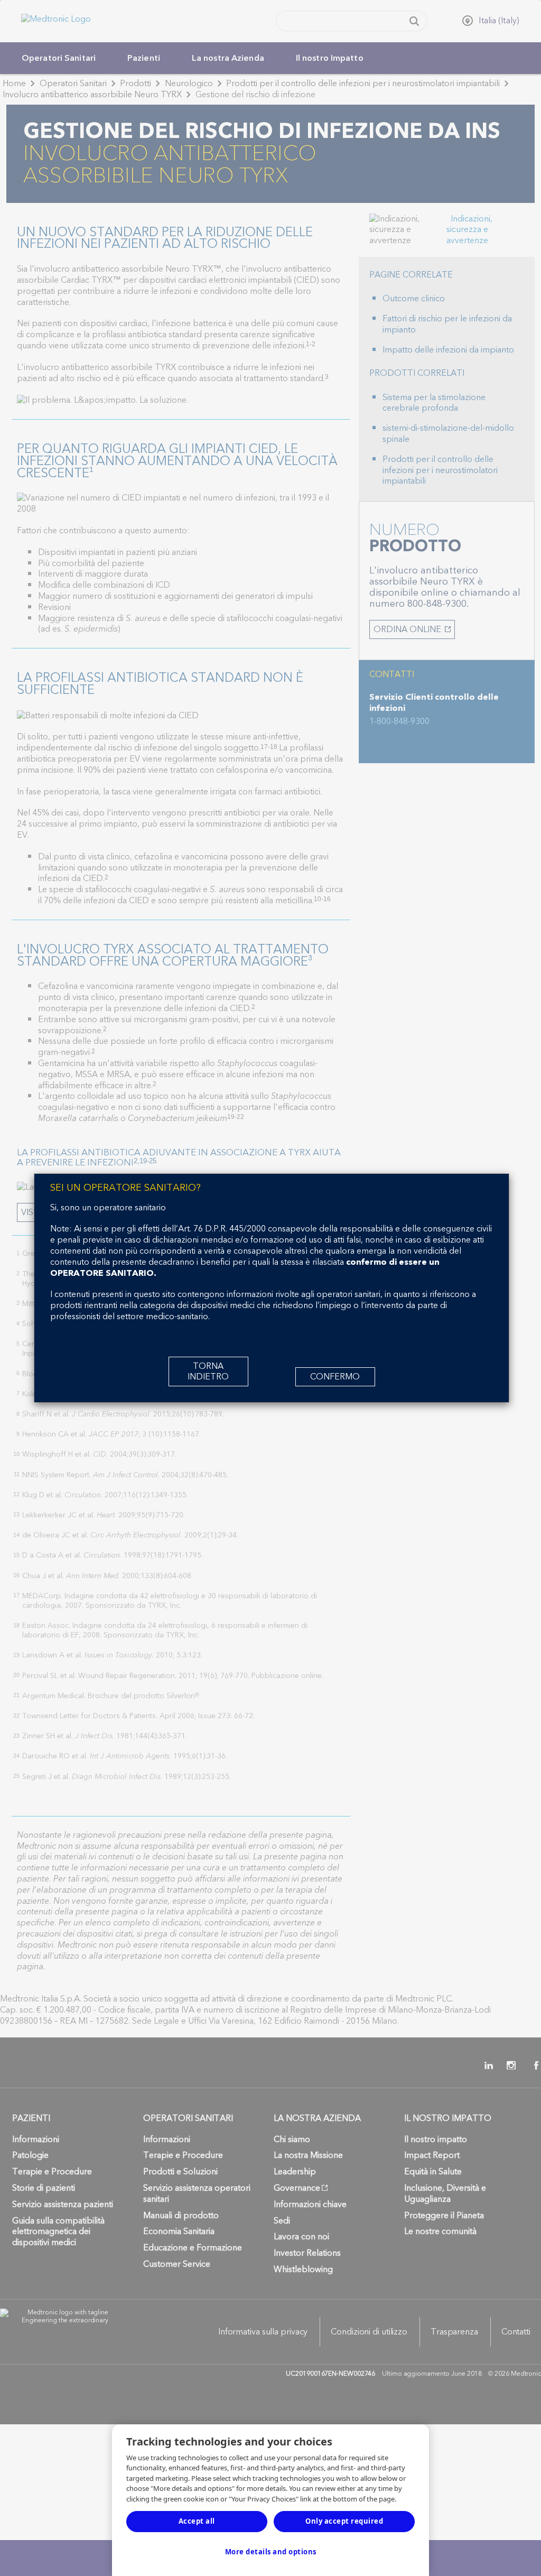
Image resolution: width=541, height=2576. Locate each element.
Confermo (335, 1377)
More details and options (271, 2552)
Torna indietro (208, 1372)
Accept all (197, 2521)
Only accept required (344, 2521)
